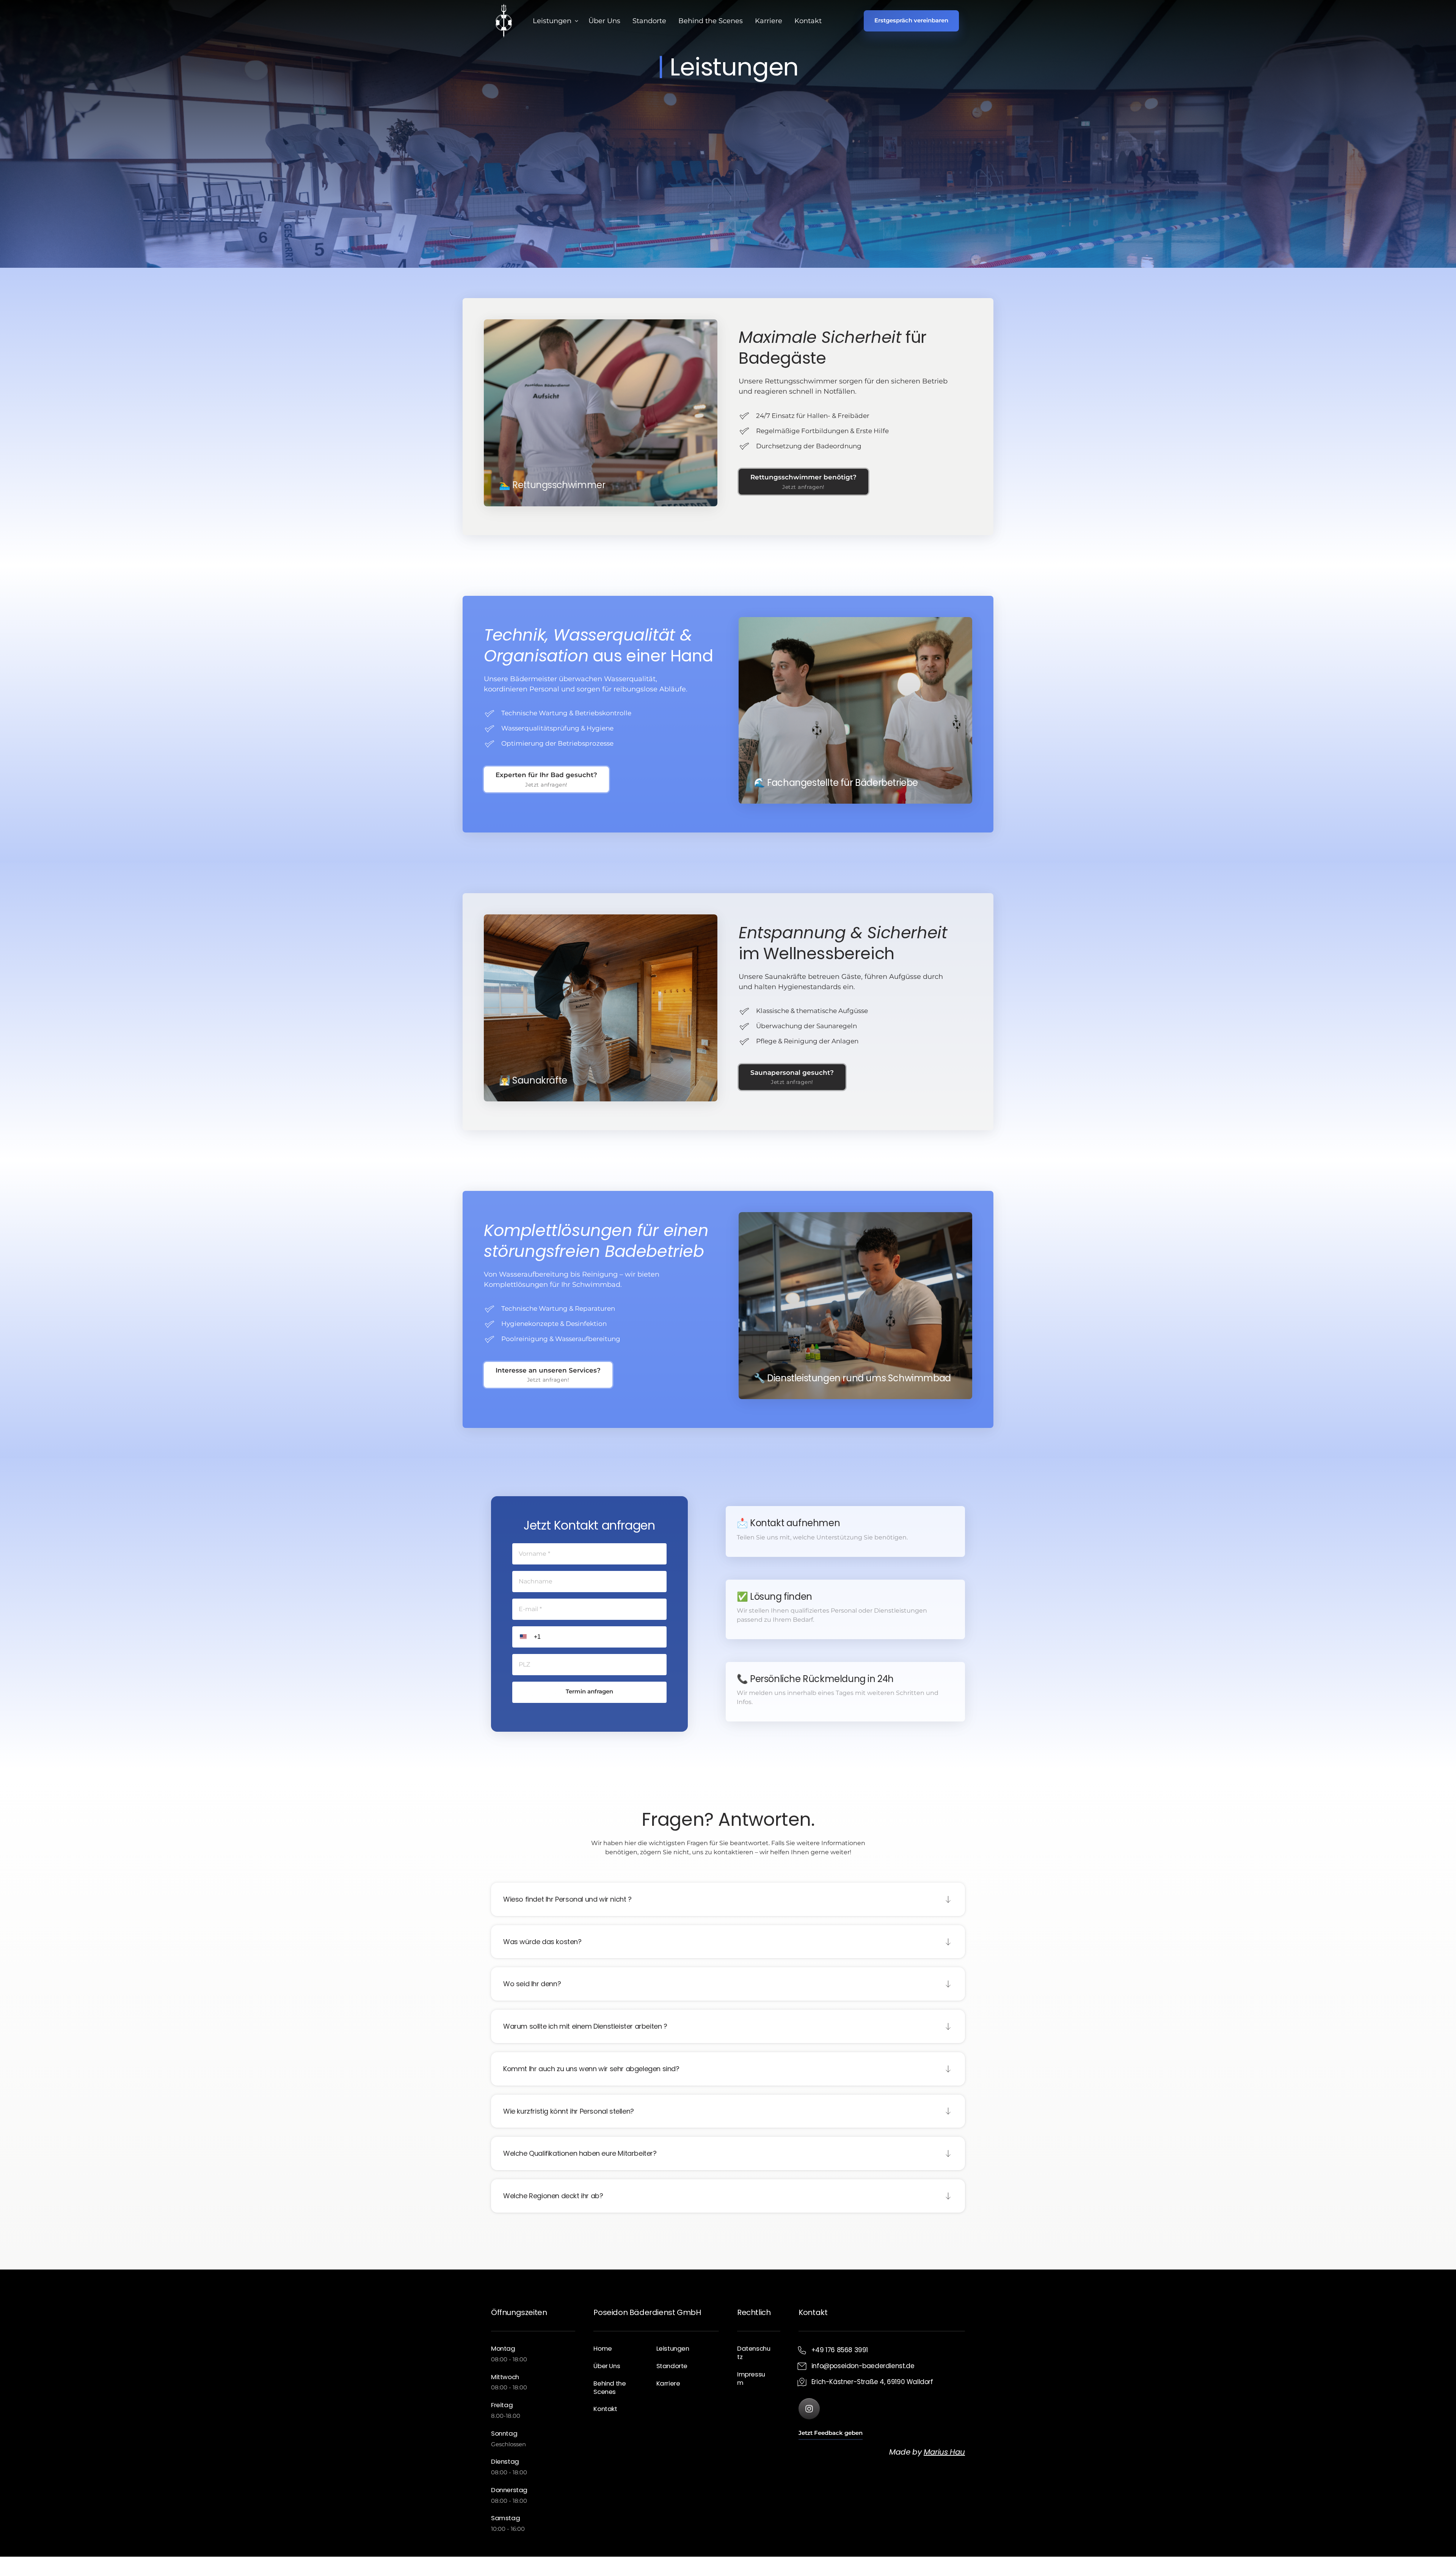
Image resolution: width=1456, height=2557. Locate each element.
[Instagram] (809, 2409)
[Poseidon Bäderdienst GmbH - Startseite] (504, 21)
